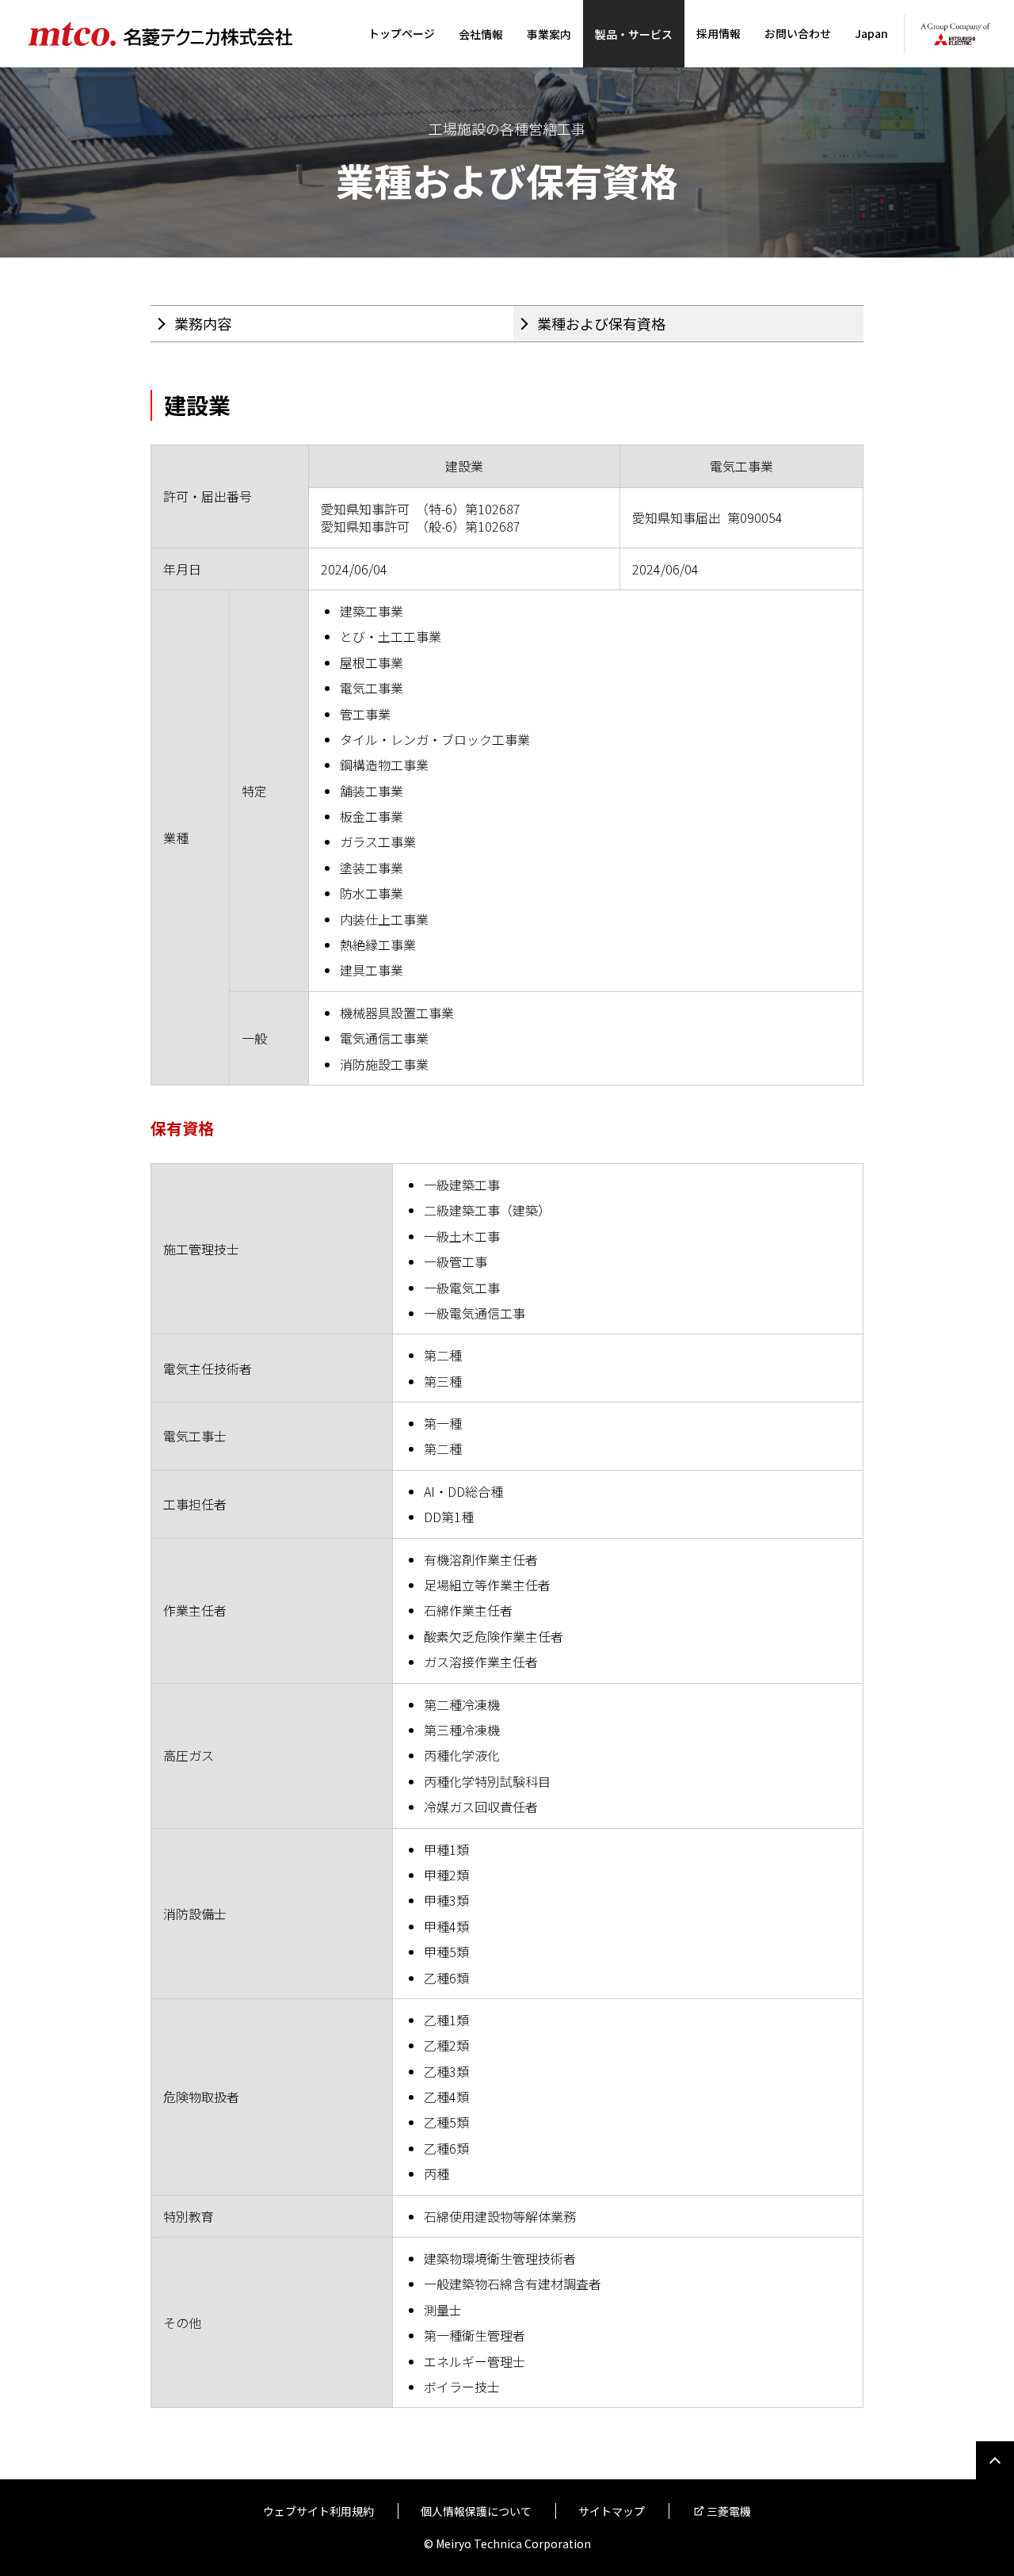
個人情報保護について (476, 2511)
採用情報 (719, 33)
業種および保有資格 (601, 323)
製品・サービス (634, 34)
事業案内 (549, 34)
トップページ (402, 33)
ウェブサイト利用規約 (318, 2511)
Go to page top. (995, 2460)
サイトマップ (612, 2511)
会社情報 (481, 34)
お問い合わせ (798, 33)
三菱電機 (729, 2511)
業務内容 (203, 323)
